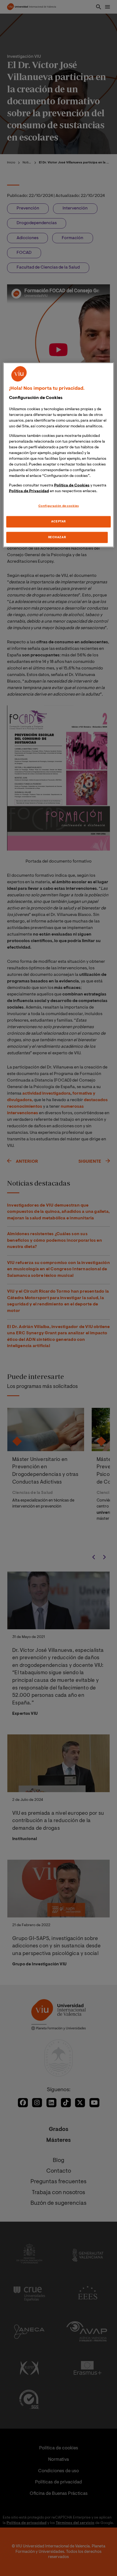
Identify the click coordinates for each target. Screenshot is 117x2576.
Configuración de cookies (59, 506)
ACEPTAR (59, 521)
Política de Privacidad (29, 491)
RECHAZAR (57, 537)
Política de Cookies (72, 485)
